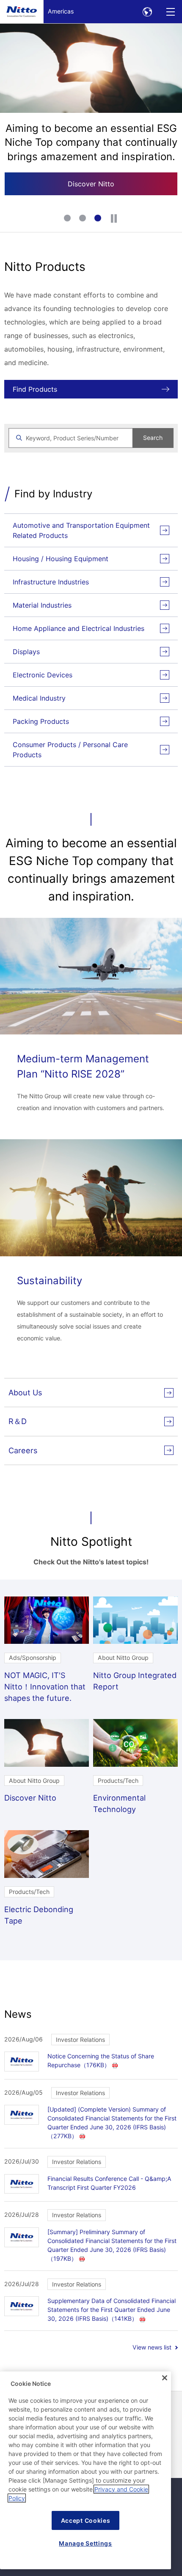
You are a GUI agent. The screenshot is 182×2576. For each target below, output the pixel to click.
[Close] (165, 2378)
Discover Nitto (91, 184)
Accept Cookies (86, 2520)
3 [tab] (99, 219)
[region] (85, 2470)
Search (153, 438)
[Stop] (114, 218)
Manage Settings (85, 2543)
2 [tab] (83, 219)
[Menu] (170, 12)
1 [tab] (68, 219)
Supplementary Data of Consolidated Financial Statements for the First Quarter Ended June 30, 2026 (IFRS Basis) (112, 2310)
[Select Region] (147, 12)
